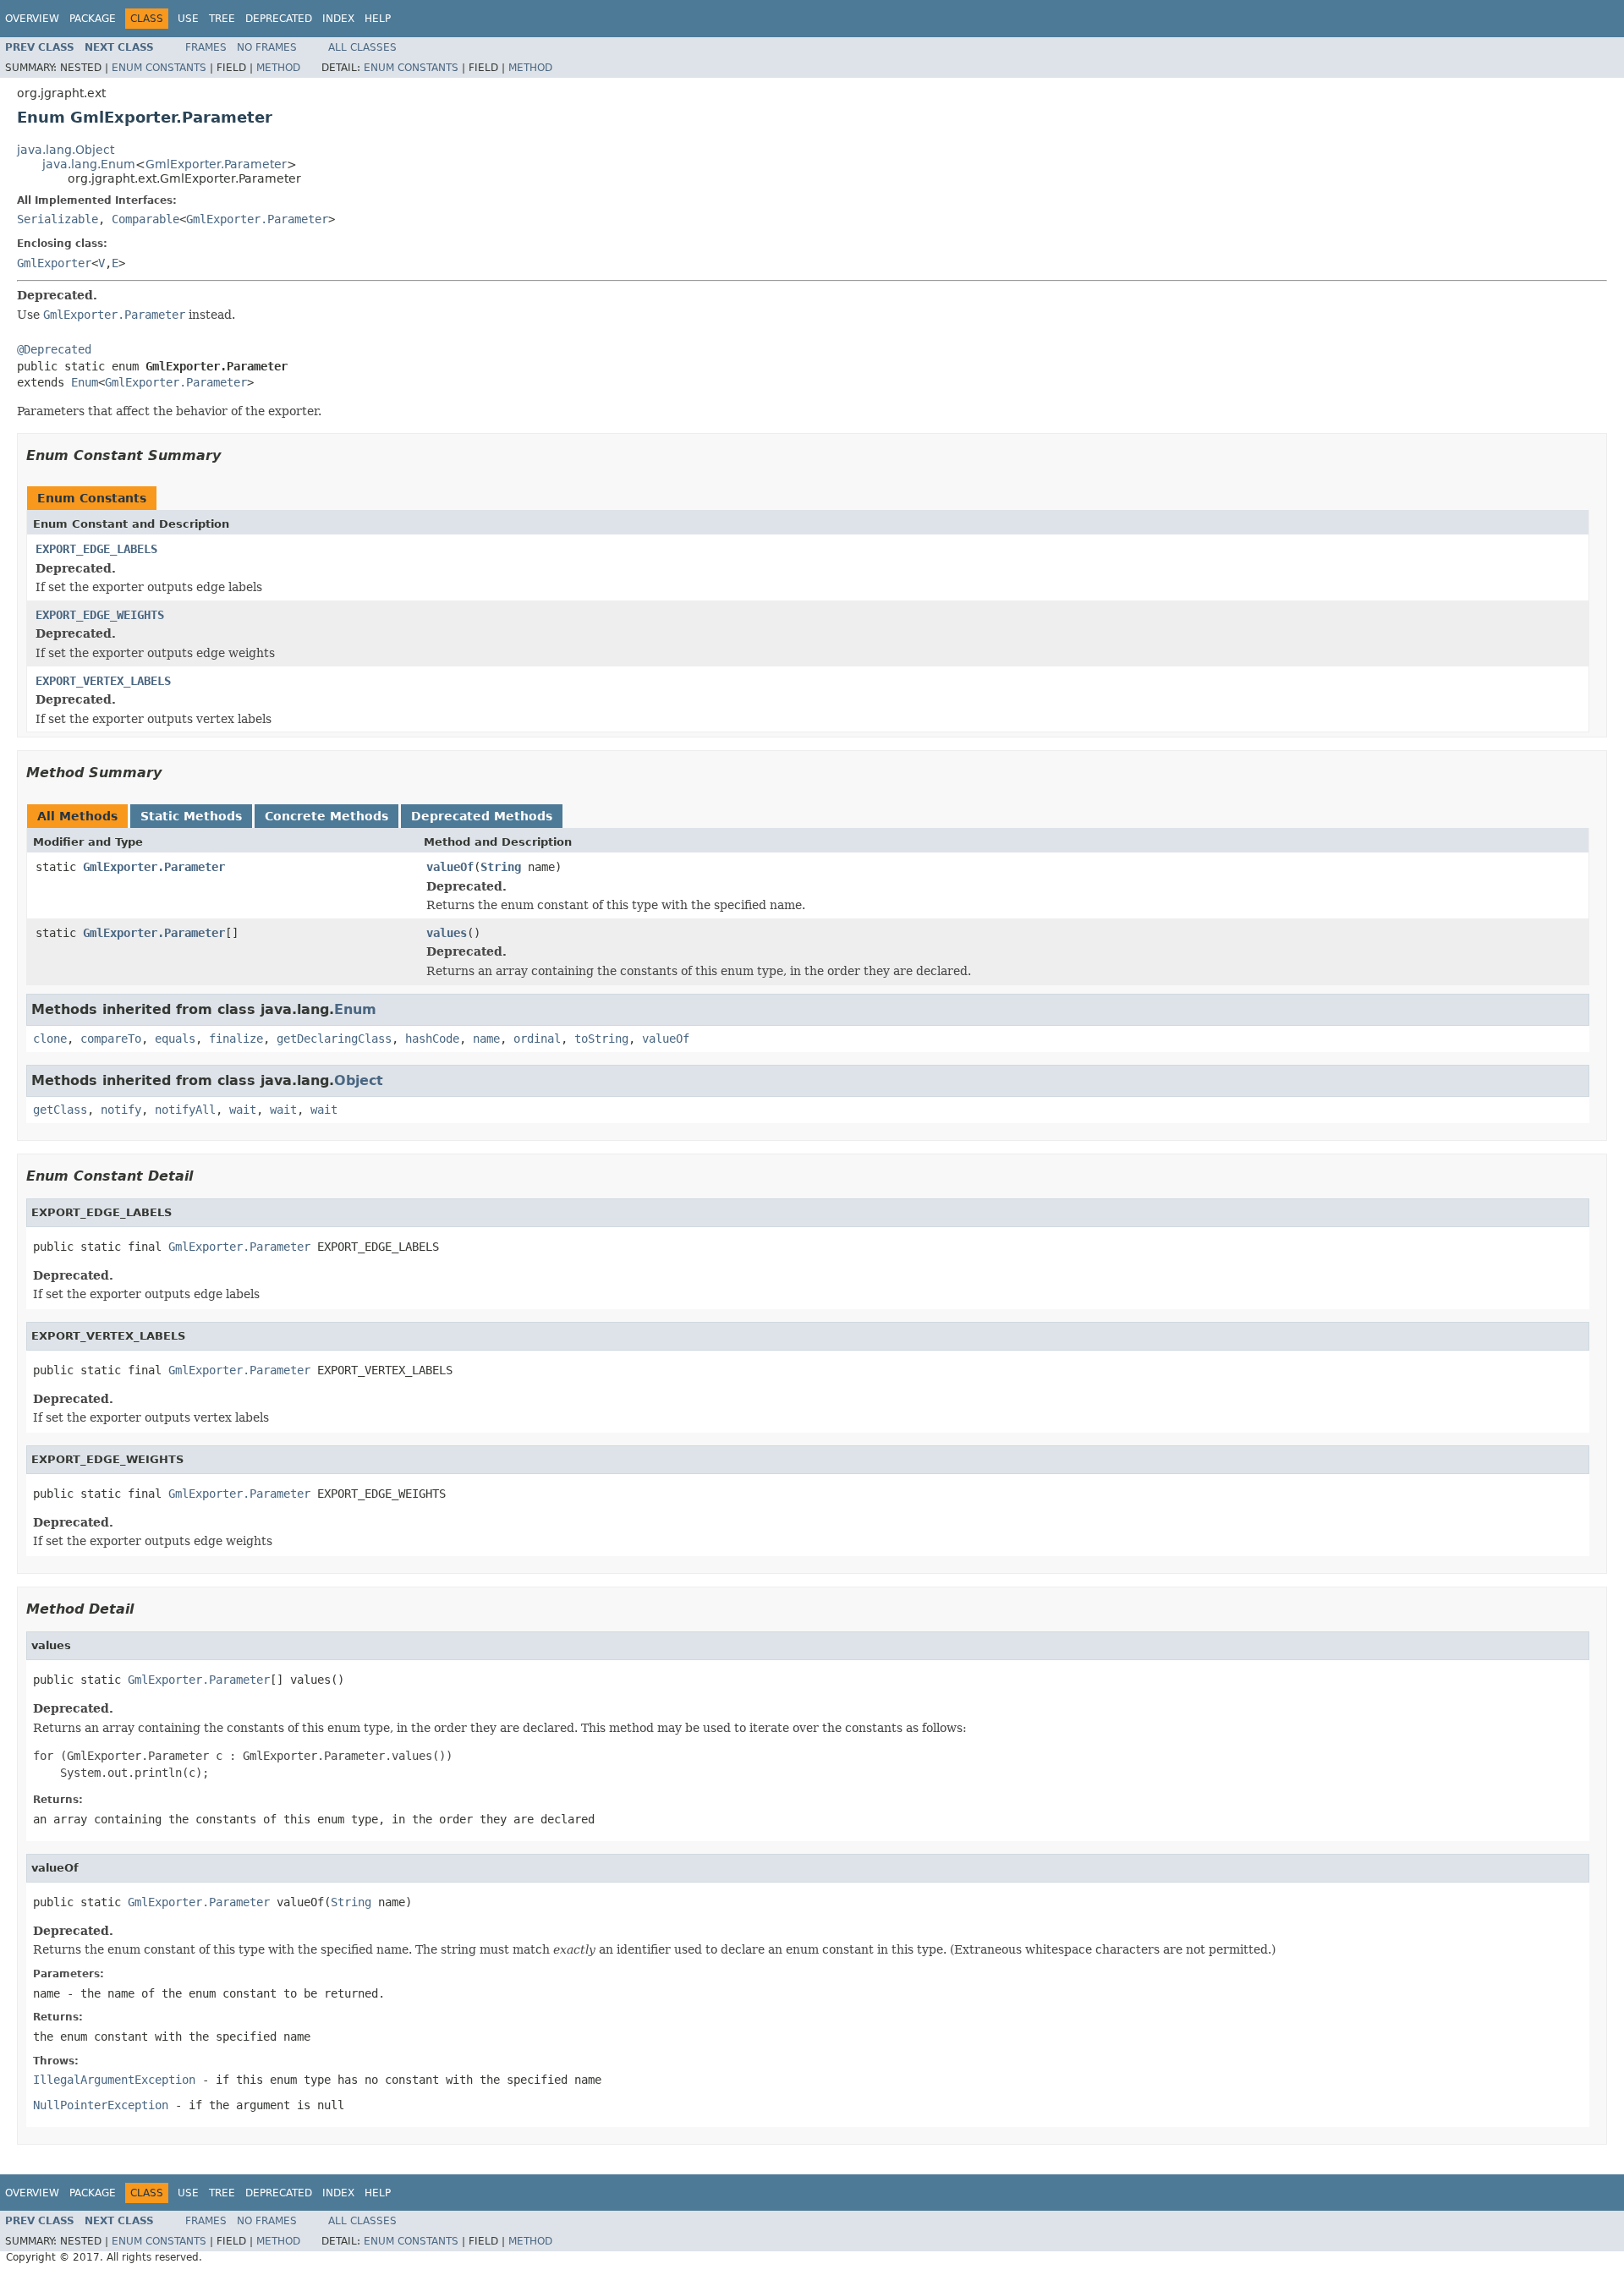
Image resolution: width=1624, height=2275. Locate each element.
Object (359, 1080)
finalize (236, 1039)
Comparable (145, 219)
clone (50, 1039)
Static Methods (191, 816)
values (447, 933)
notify (121, 1110)
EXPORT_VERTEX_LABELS (103, 681)
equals (175, 1039)
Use (188, 19)
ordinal (537, 1039)
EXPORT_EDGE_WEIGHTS (100, 615)
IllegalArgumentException (114, 2080)
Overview (32, 19)
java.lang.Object (66, 150)
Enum (85, 382)
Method (278, 68)
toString (601, 1039)
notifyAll (185, 1110)
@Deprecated (54, 349)
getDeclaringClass (334, 1039)
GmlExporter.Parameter (216, 164)
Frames (206, 47)
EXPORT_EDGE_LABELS (96, 549)
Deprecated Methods (482, 816)
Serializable (58, 219)
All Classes (362, 47)
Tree (222, 19)
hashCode (432, 1039)
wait (243, 1110)
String (501, 867)
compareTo (111, 1039)
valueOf (450, 867)
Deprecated (279, 19)
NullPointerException (101, 2105)
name (486, 1039)
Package (93, 19)
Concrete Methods (326, 816)
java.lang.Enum (89, 164)
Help (378, 19)
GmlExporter (54, 263)
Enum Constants (159, 68)
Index (338, 19)
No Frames (267, 47)
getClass (60, 1110)
